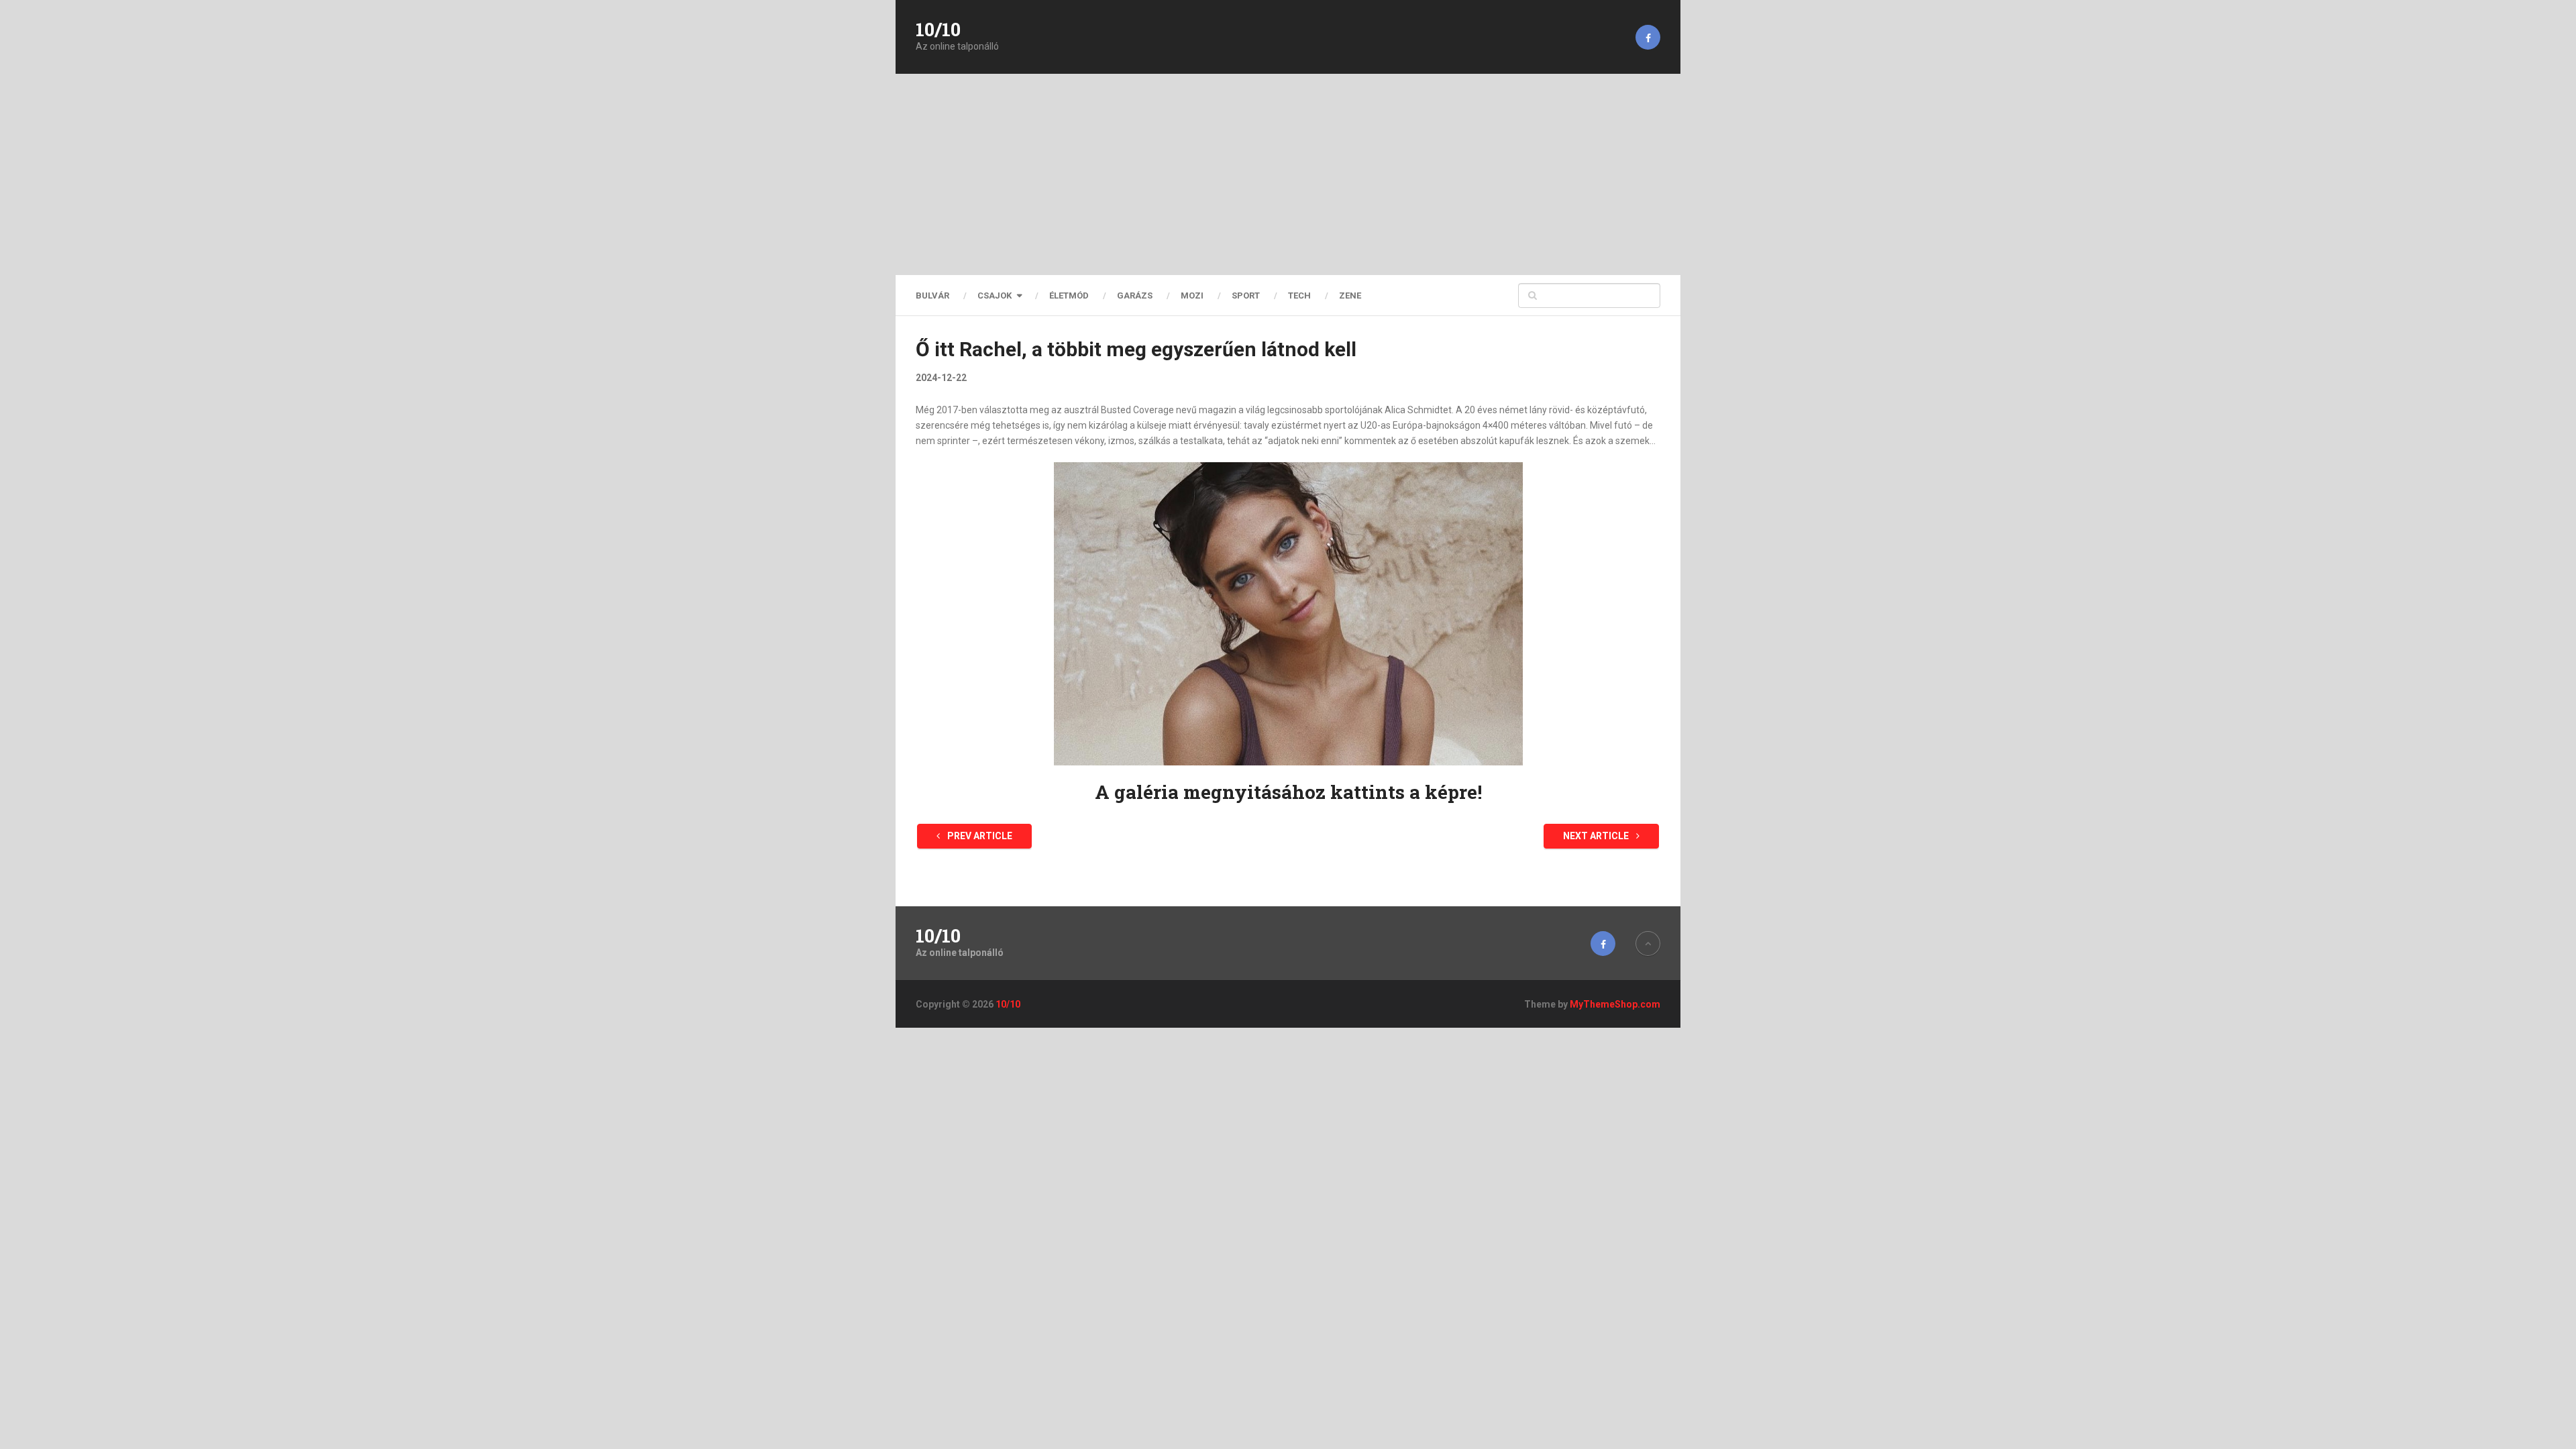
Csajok (995, 296)
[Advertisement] (1288, 174)
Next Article (1597, 836)
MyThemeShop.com (1615, 1004)
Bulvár (932, 296)
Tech (1299, 296)
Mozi (1192, 296)
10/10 (938, 30)
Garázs (1135, 296)
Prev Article (979, 836)
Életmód (1069, 296)
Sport (1246, 296)
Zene (1350, 296)
